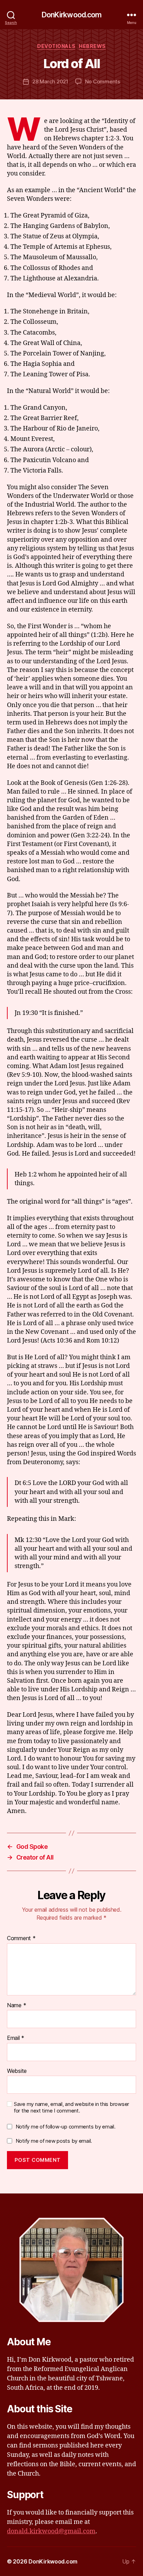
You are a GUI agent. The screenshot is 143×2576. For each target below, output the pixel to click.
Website (17, 2071)
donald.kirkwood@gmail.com (51, 2531)
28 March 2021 (50, 81)
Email (16, 2038)
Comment (21, 1938)
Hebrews (92, 46)
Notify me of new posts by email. (54, 2141)
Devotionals (56, 46)
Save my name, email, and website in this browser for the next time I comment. (71, 2107)
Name (16, 2005)
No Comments (103, 81)
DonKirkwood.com (72, 15)
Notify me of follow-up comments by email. (66, 2127)
